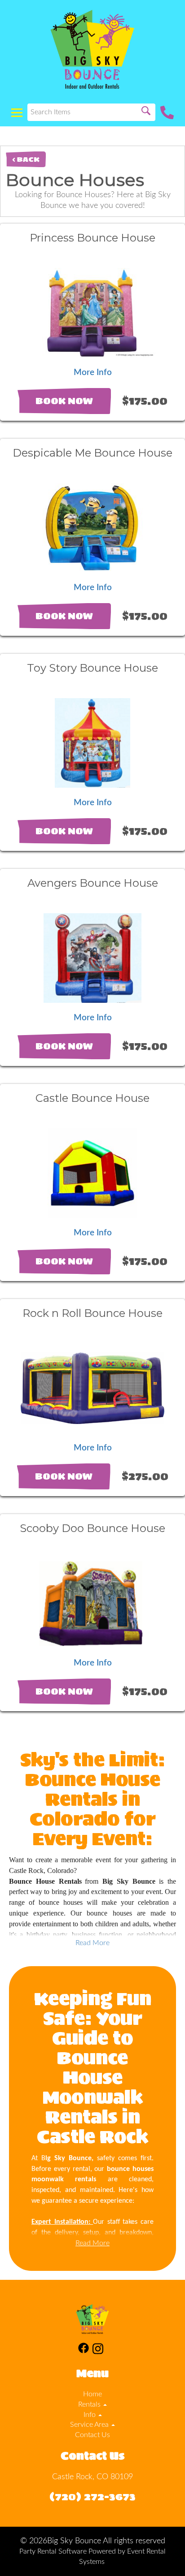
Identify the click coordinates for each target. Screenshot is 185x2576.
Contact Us (92, 2435)
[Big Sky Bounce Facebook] (84, 2350)
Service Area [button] (90, 2425)
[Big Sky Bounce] (92, 49)
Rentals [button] (90, 2404)
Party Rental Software (53, 2551)
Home (92, 2394)
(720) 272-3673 (92, 2496)
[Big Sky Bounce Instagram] (98, 2350)
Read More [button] (92, 1943)
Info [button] (90, 2415)
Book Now (64, 401)
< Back (26, 159)
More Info (93, 373)
